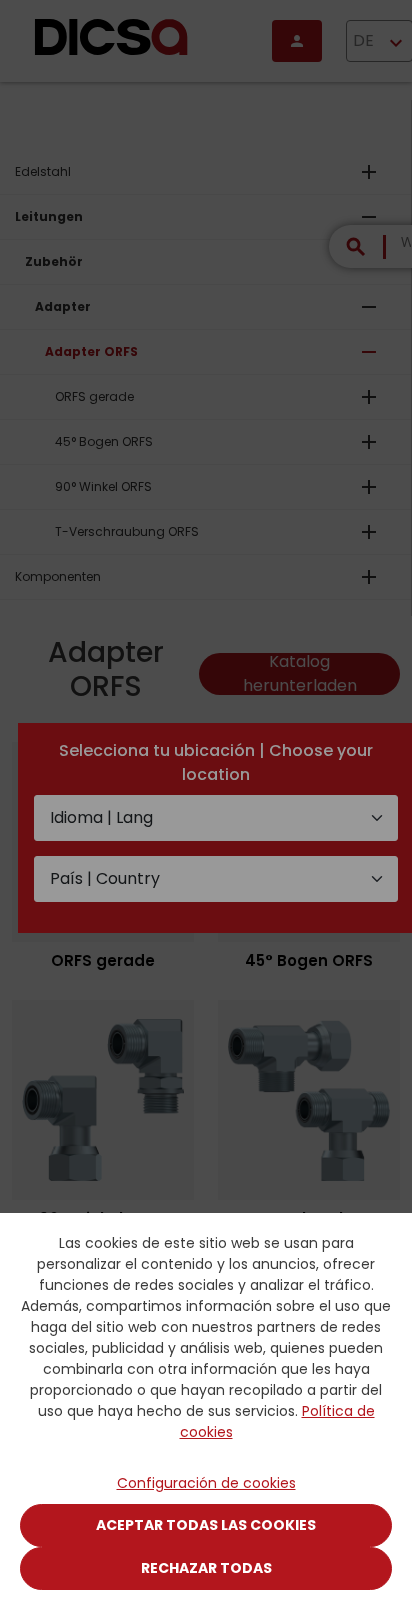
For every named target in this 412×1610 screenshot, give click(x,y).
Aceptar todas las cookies (206, 1525)
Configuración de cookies (206, 1483)
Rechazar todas (206, 1568)
